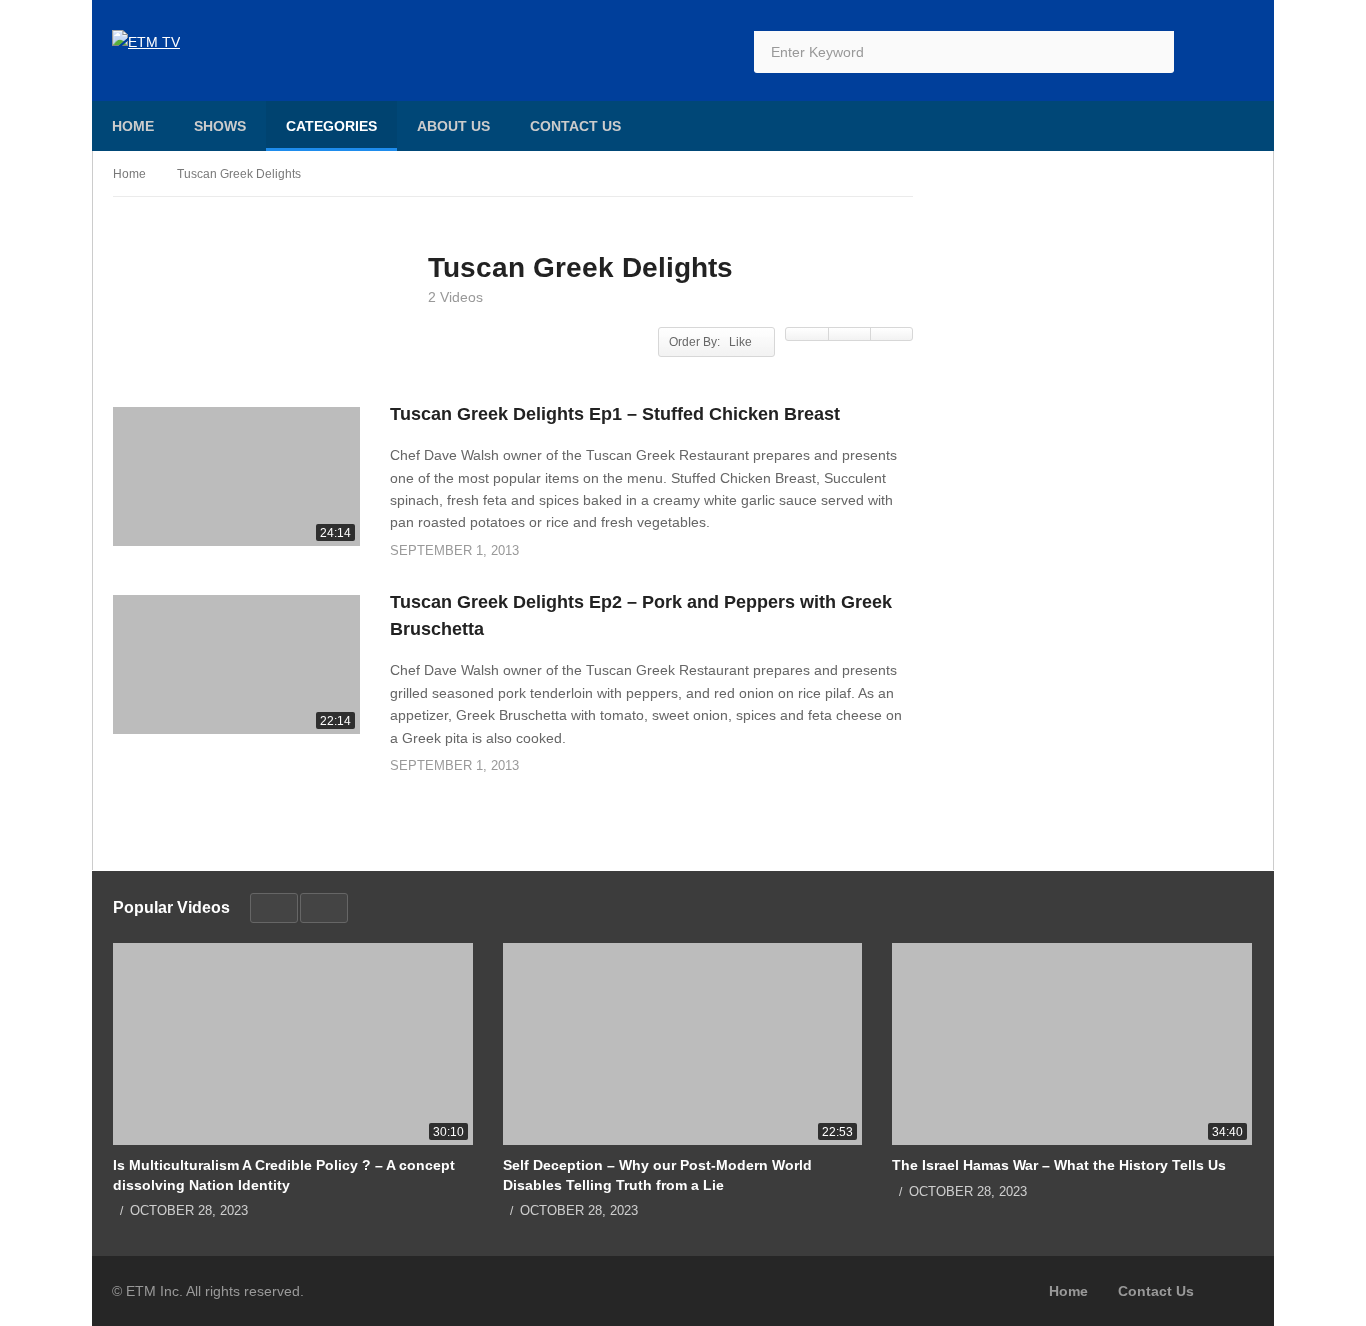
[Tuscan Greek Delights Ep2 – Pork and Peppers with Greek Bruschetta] (236, 664)
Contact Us (1156, 1291)
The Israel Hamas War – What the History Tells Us (1059, 1165)
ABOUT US (453, 126)
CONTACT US (575, 126)
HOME (133, 126)
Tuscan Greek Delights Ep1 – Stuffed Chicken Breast (615, 414)
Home (1068, 1291)
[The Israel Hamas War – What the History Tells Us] (1072, 1044)
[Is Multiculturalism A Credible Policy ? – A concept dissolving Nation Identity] (293, 1044)
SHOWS (220, 126)
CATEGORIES (331, 126)
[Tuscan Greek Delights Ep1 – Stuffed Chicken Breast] (236, 476)
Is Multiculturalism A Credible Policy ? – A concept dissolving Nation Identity (284, 1175)
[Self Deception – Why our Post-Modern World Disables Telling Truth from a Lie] (683, 1044)
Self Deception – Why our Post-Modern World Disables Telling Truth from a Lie (657, 1175)
